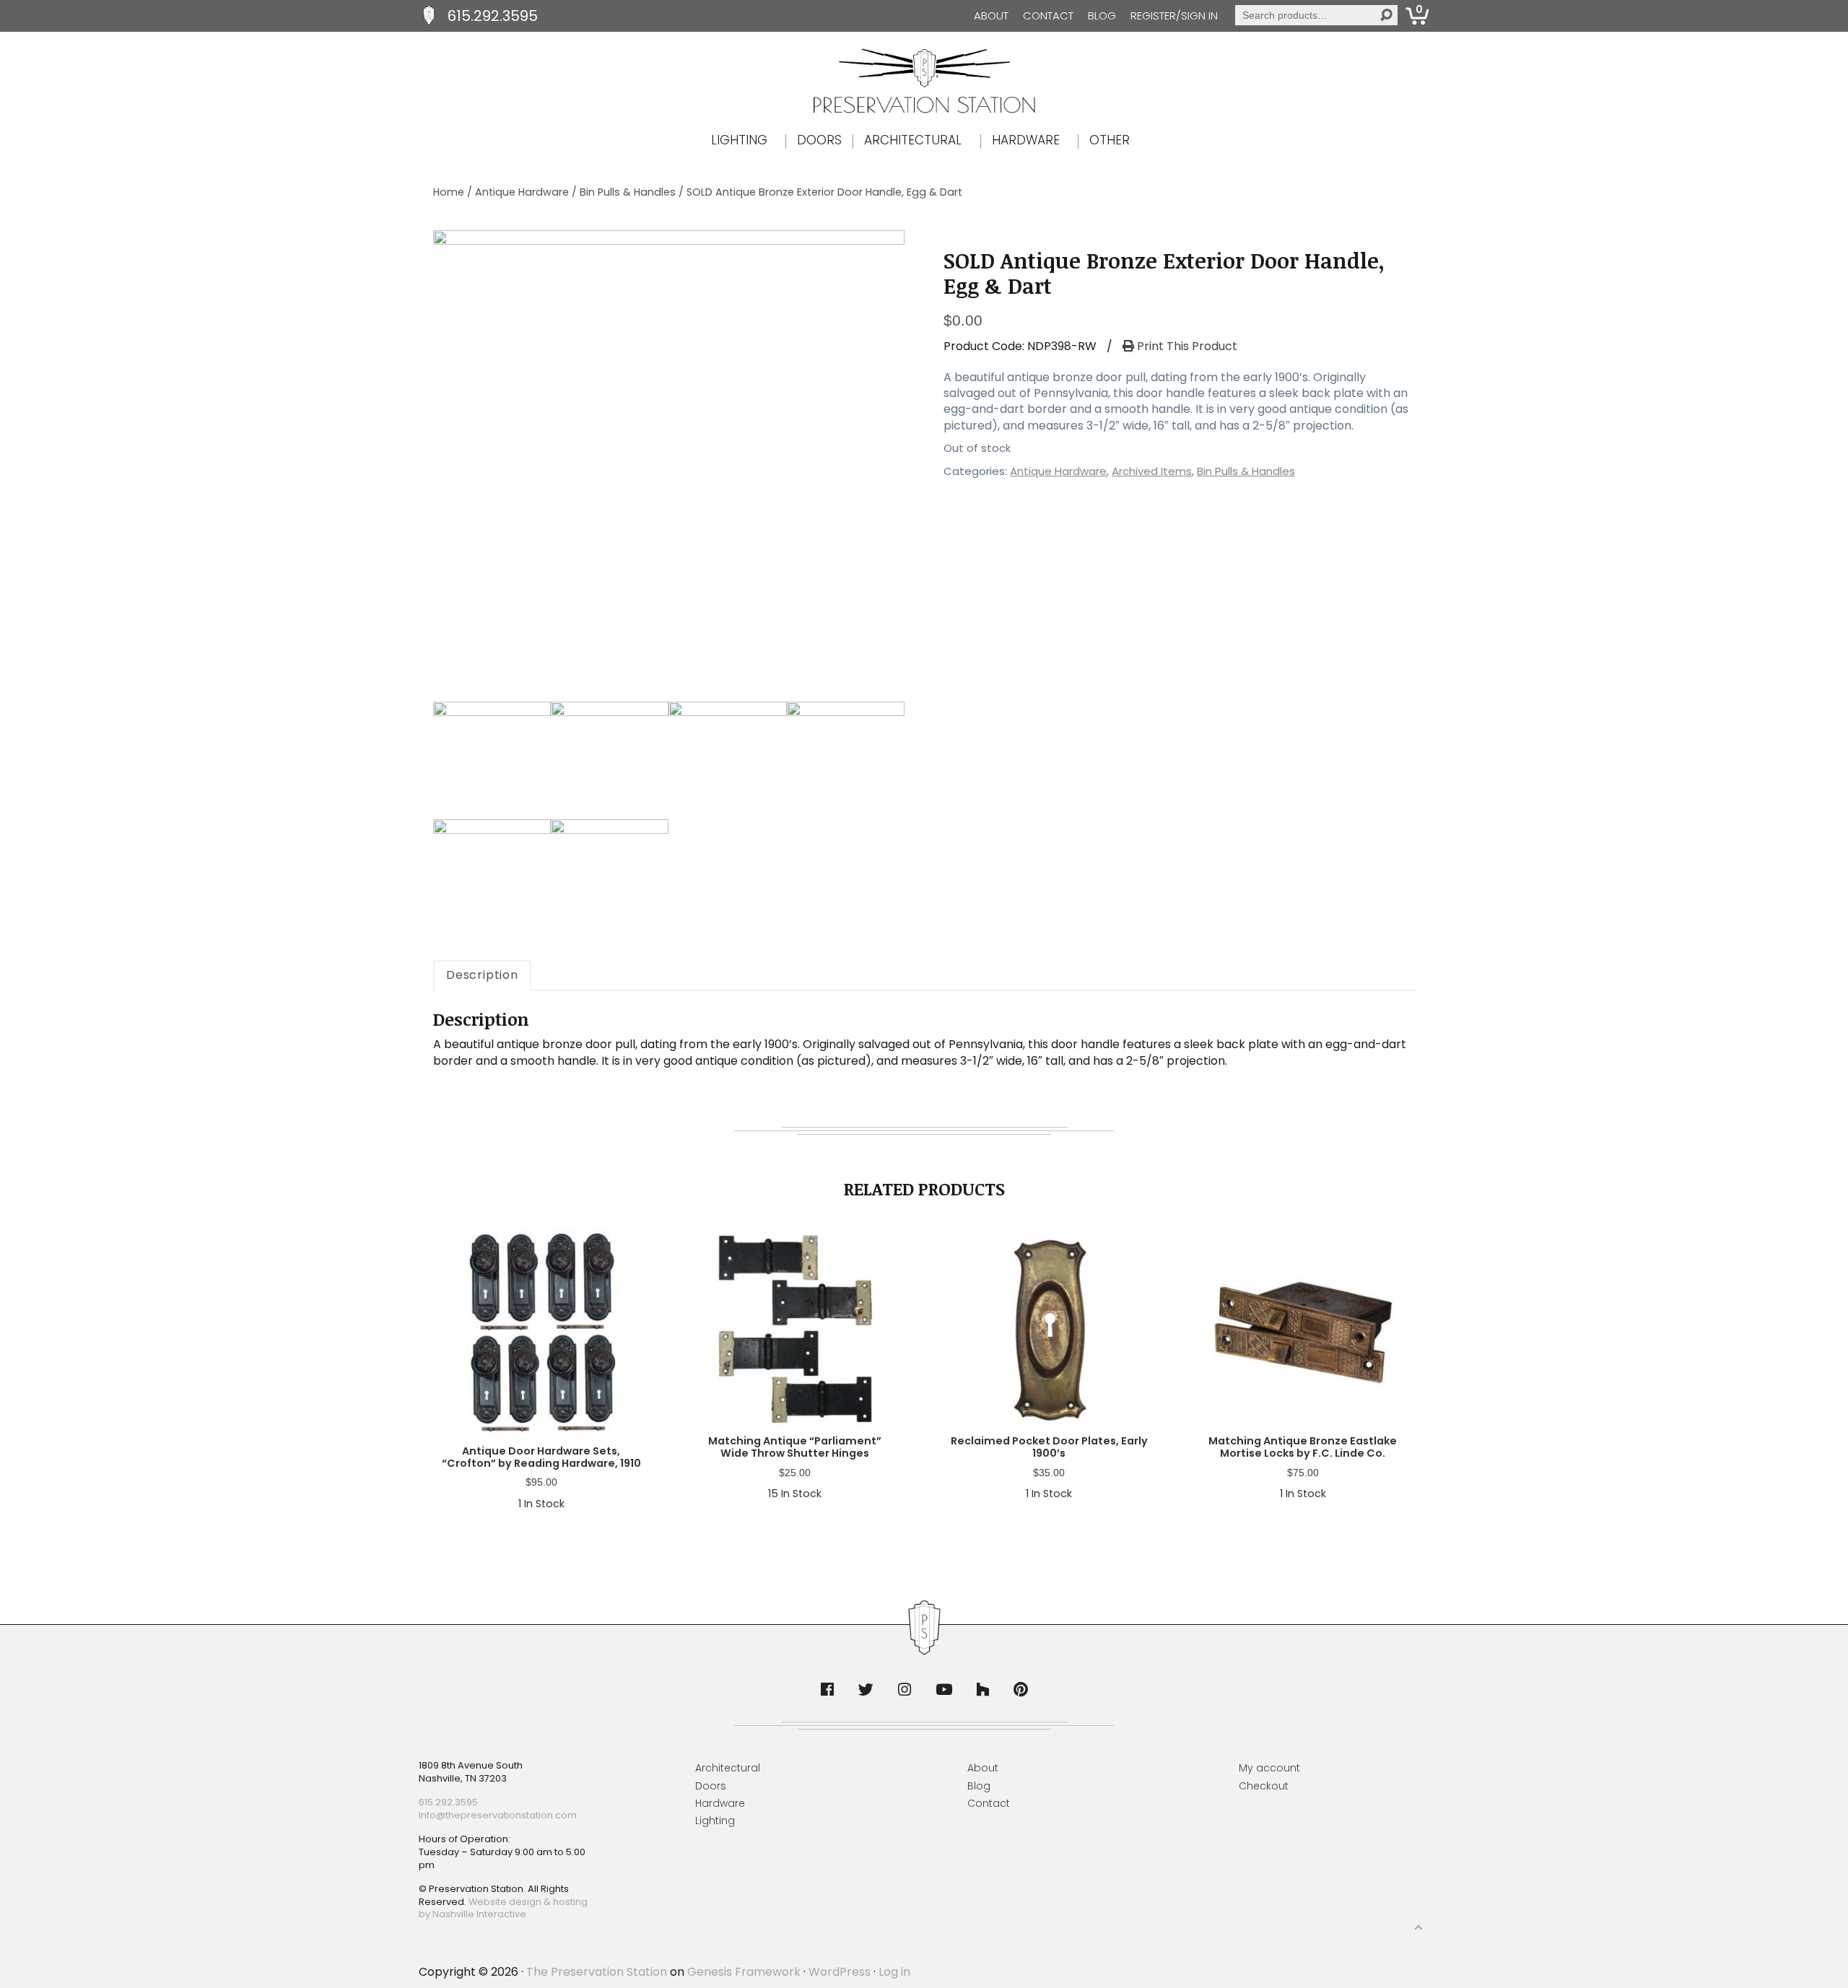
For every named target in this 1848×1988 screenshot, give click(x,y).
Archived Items (1152, 471)
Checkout (1264, 1786)
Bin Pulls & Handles (628, 192)
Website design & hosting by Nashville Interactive (503, 1908)
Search (1386, 15)
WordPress (840, 1972)
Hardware (720, 1803)
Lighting (715, 1821)
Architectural (728, 1768)
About (991, 16)
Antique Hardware (522, 192)
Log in (894, 1972)
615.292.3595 (493, 16)
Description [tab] (482, 975)
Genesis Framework (744, 1972)
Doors (711, 1786)
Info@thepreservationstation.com (498, 1815)
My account (1269, 1768)
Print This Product (1186, 346)
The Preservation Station (597, 1972)
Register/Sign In (1174, 16)
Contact (1048, 16)
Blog (1102, 16)
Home (449, 192)
